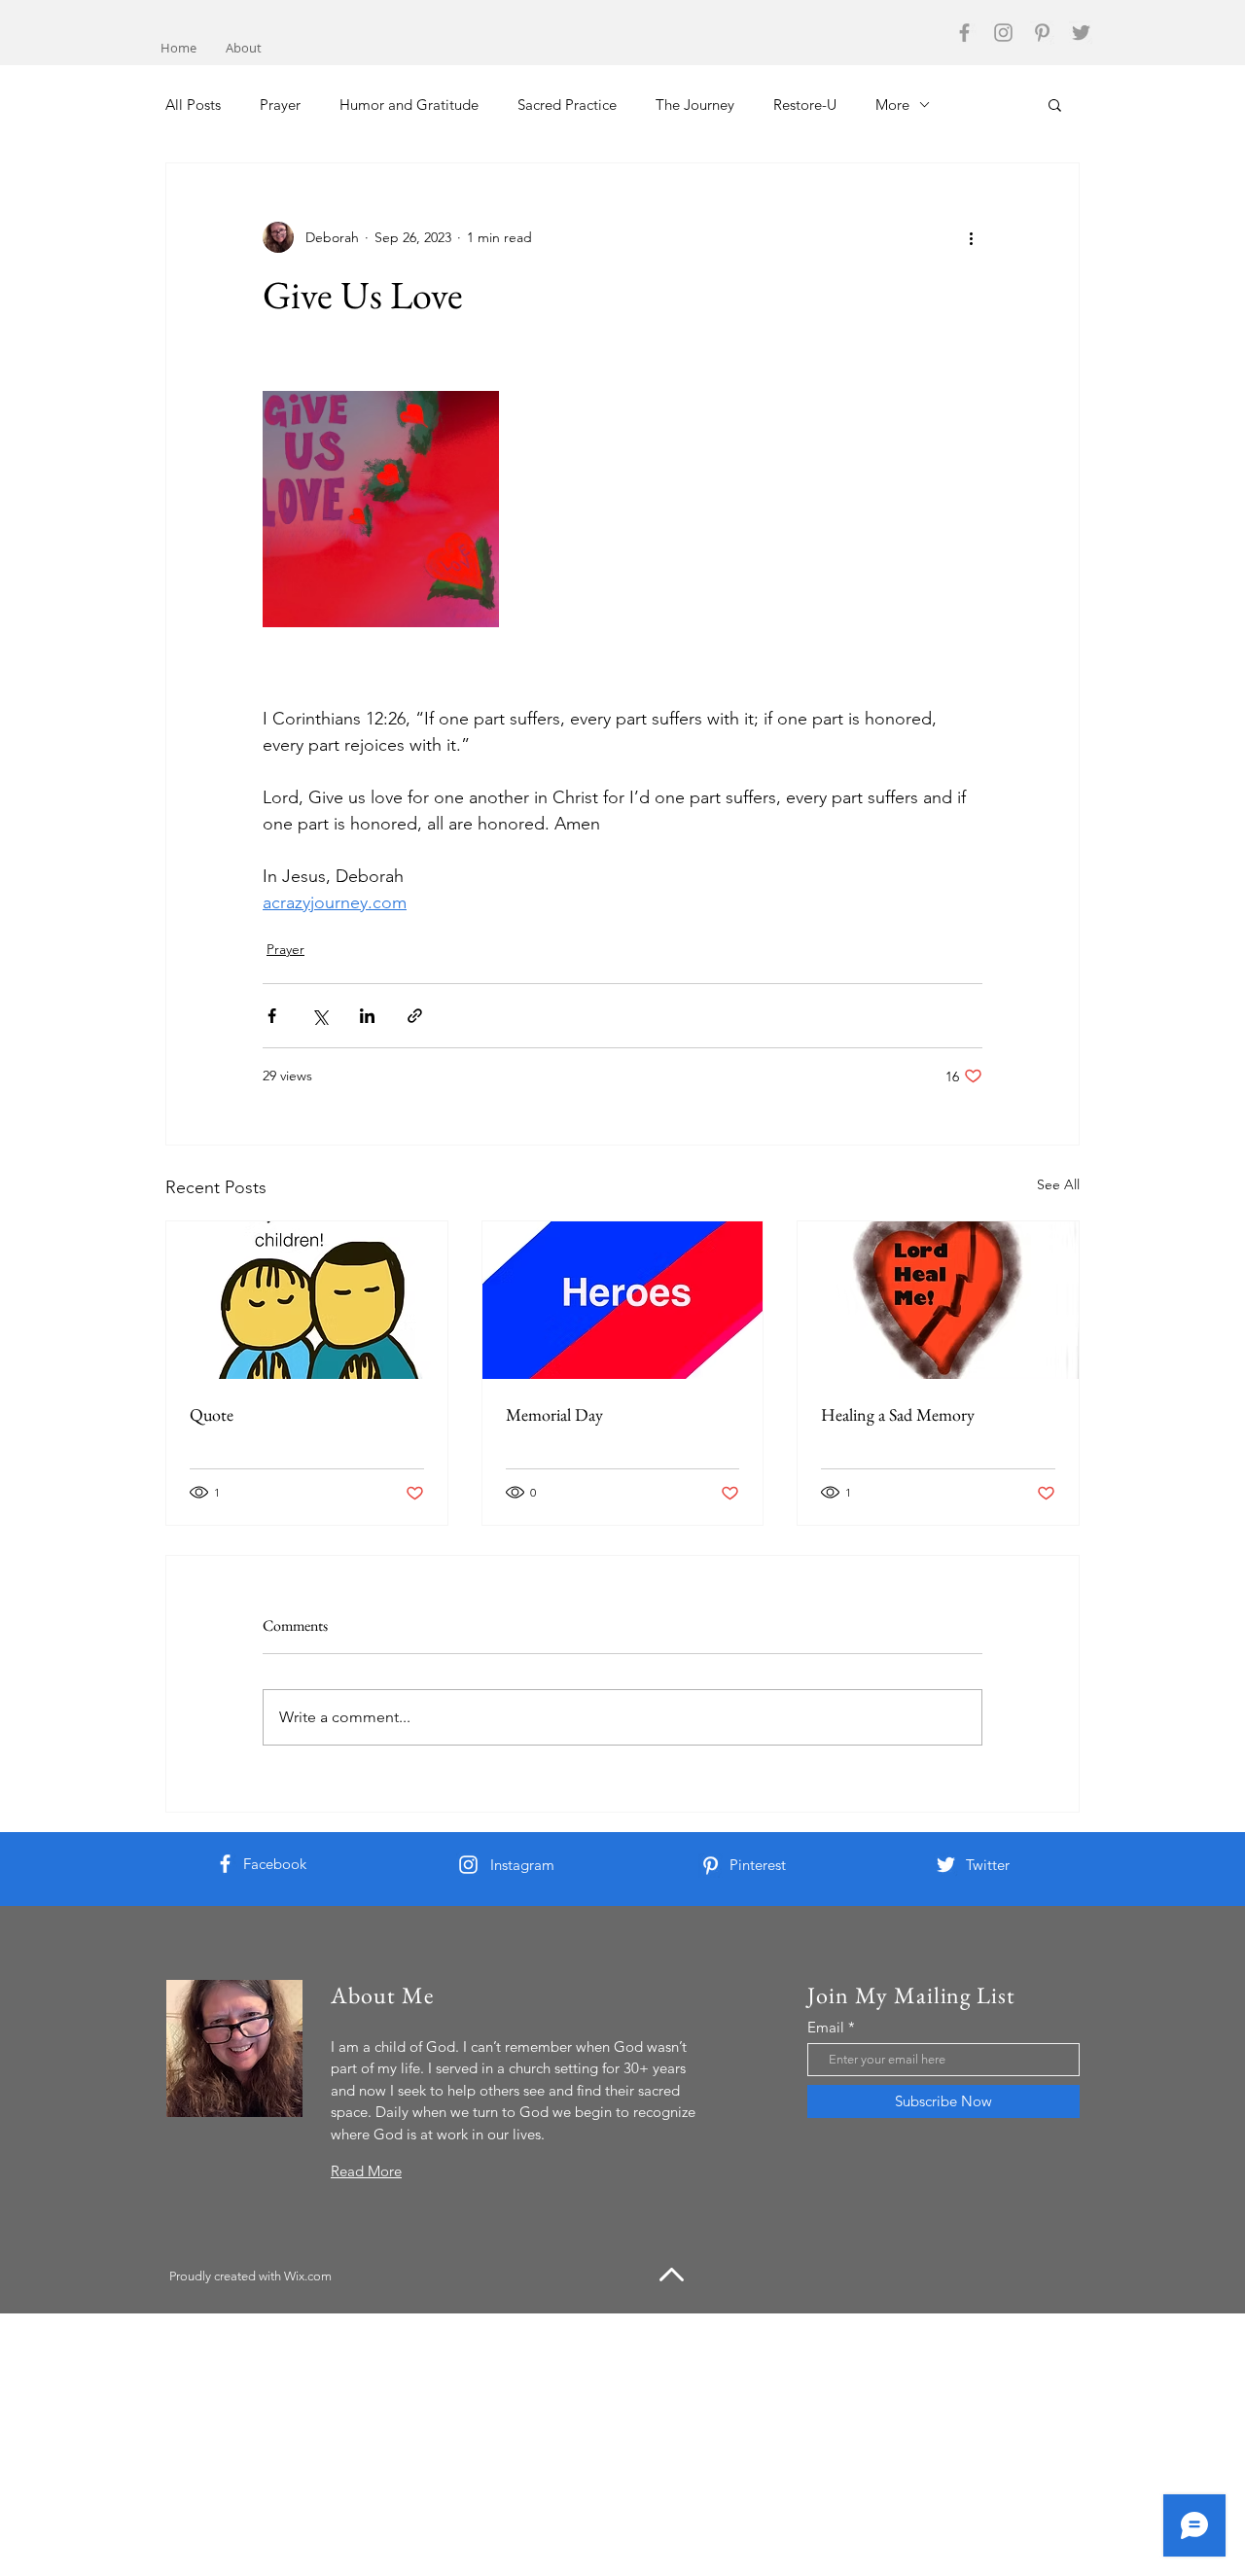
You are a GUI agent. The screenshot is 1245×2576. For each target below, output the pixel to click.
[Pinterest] (1042, 33)
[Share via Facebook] (272, 1016)
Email (826, 2027)
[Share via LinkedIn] (367, 1016)
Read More (366, 2171)
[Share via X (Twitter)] (320, 1016)
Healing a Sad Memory (898, 1414)
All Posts (193, 105)
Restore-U (805, 105)
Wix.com (308, 2276)
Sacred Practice (567, 105)
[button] (1055, 104)
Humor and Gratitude (409, 105)
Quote (212, 1414)
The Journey (695, 105)
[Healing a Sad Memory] (938, 1300)
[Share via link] (415, 1016)
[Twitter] (1081, 33)
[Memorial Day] (623, 1300)
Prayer (280, 105)
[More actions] (971, 237)
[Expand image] (381, 509)
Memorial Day (554, 1414)
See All (1058, 1184)
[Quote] (307, 1300)
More (892, 105)
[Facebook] (964, 33)
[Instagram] (1003, 33)
